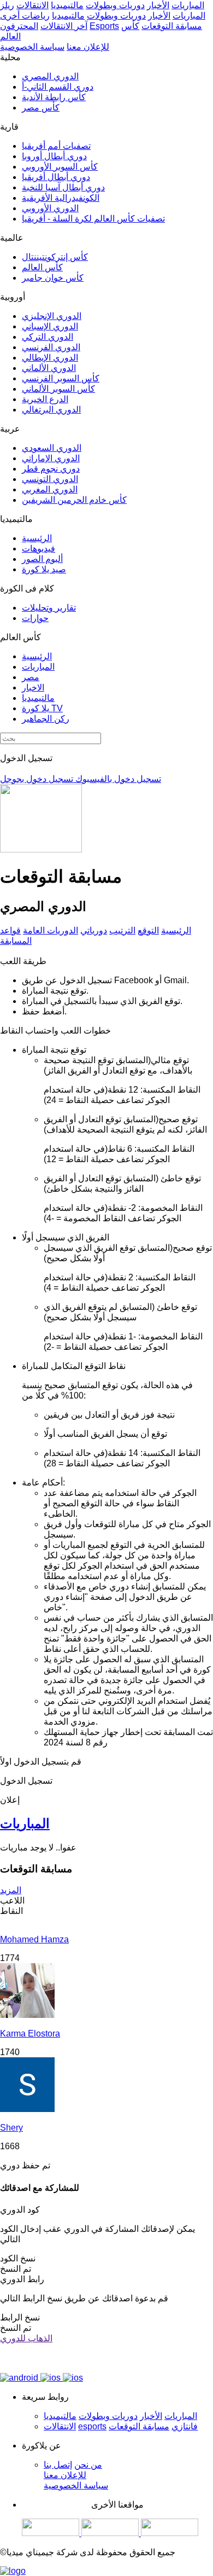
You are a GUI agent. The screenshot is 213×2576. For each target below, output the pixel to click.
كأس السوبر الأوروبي (60, 167)
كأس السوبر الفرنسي (61, 378)
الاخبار (33, 687)
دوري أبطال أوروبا (54, 156)
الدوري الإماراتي (51, 458)
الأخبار (158, 5)
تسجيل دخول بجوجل (37, 779)
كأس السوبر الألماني (58, 389)
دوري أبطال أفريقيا (56, 177)
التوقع (148, 930)
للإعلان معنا (88, 47)
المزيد (11, 1890)
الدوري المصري (50, 76)
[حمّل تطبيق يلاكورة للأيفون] (52, 2378)
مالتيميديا (67, 5)
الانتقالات (32, 5)
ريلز (7, 5)
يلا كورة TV (42, 708)
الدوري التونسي (50, 479)
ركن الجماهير (46, 719)
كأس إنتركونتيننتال (55, 257)
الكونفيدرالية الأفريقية (61, 198)
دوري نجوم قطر (51, 469)
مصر (31, 677)
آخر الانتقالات (64, 26)
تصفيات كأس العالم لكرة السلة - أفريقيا (93, 219)
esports (92, 2426)
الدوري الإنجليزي (52, 316)
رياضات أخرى (25, 16)
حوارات (35, 618)
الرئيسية (37, 538)
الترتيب (122, 930)
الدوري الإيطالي (50, 358)
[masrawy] (52, 2533)
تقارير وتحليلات (49, 608)
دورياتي (94, 930)
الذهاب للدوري (26, 2338)
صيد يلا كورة (44, 569)
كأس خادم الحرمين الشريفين (74, 500)
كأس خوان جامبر (53, 278)
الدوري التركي (48, 337)
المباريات (188, 5)
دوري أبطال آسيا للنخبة (63, 187)
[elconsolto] (111, 2533)
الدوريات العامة (51, 930)
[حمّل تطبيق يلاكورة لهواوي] (73, 2378)
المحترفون (19, 26)
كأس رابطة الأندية (54, 97)
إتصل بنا (58, 2465)
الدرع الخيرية (45, 399)
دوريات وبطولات (115, 5)
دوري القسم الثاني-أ (58, 87)
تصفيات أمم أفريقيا (56, 146)
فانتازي (185, 2426)
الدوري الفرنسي (51, 347)
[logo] (13, 2571)
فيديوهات (39, 549)
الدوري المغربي (50, 489)
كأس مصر (41, 108)
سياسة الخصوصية (32, 47)
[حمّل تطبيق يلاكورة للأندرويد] (20, 2378)
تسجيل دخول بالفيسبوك (117, 779)
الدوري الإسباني (50, 326)
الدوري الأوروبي (50, 208)
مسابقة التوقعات (172, 26)
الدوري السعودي (52, 448)
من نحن (88, 2465)
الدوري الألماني (49, 368)
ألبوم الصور (42, 559)
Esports (104, 26)
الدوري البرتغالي (51, 410)
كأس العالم (42, 267)
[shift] (170, 2533)
